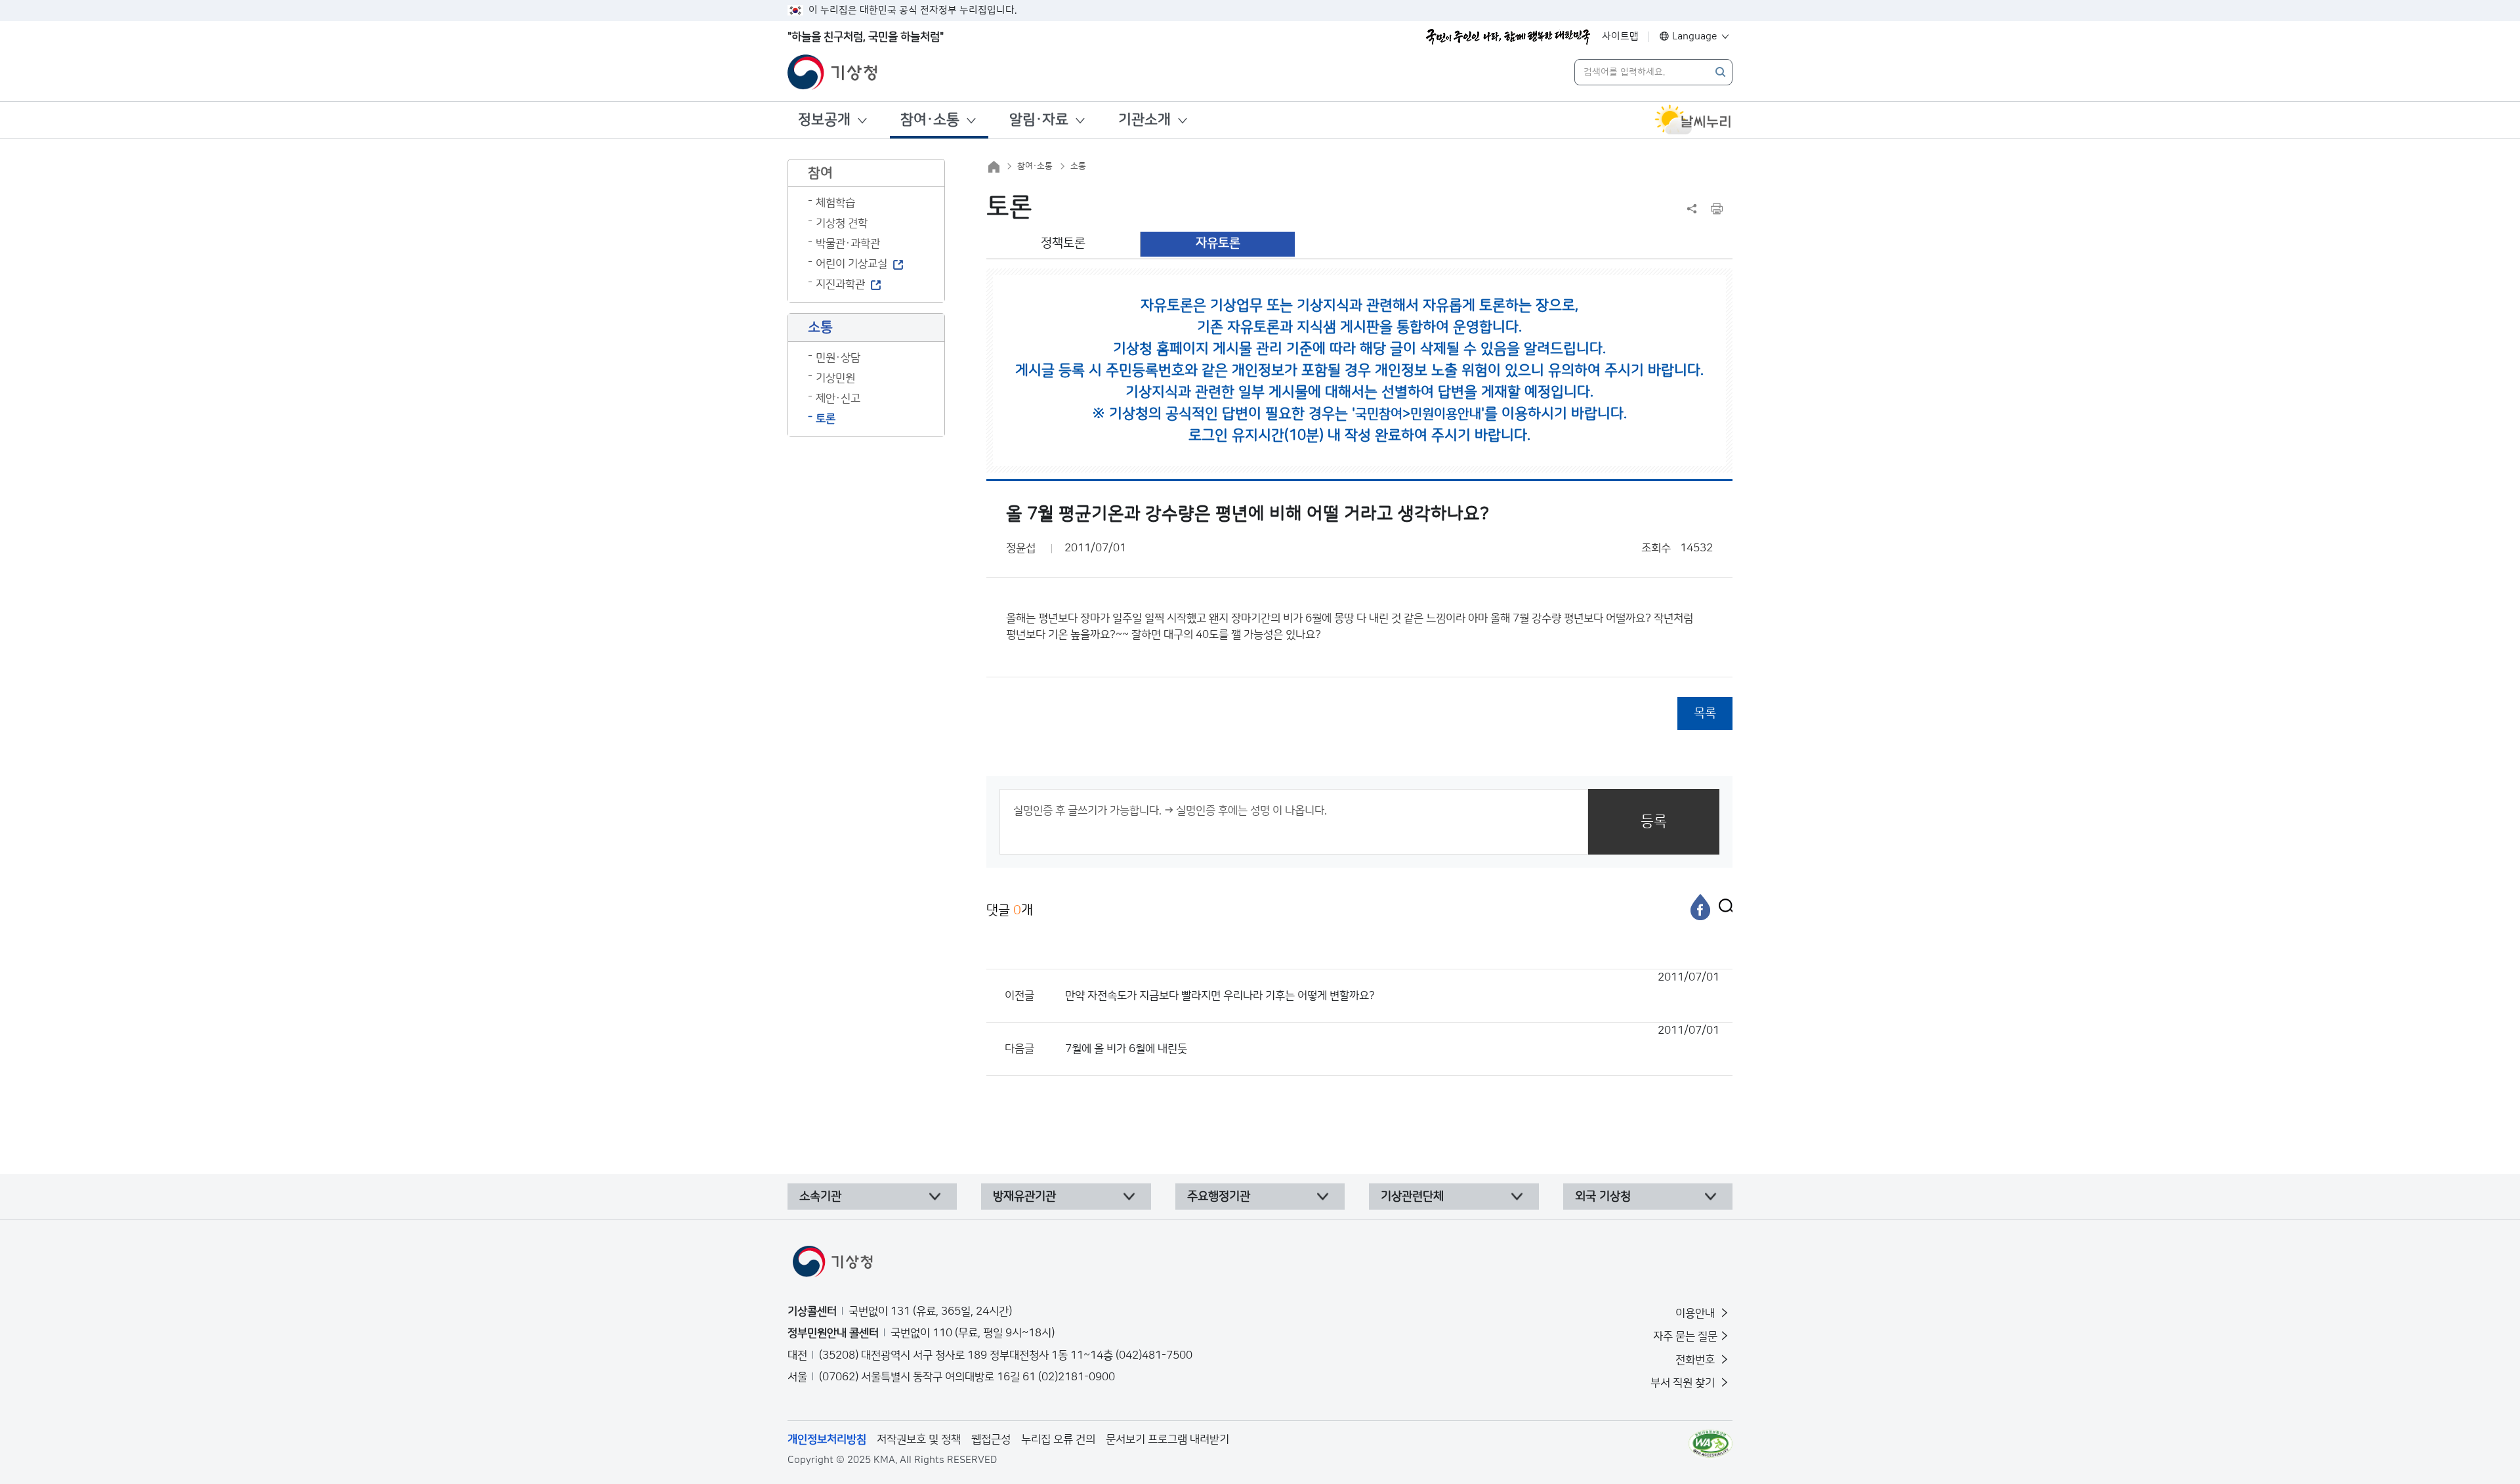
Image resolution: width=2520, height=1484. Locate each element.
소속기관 (820, 1197)
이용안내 (1696, 1313)
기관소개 (1144, 120)
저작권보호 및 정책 (919, 1439)
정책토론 (1063, 243)
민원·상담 (838, 358)
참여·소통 (930, 120)
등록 (1654, 821)
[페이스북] (1700, 907)
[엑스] (1723, 907)
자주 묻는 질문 (1685, 1336)
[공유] (1692, 209)
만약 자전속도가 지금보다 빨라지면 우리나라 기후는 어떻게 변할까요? (1392, 986)
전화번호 (1696, 1360)
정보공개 (824, 120)
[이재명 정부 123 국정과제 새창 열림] (1508, 37)
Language (1695, 36)
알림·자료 (1039, 120)
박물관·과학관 (848, 244)
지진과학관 (840, 284)
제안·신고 (838, 398)
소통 (1078, 166)
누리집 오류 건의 (1058, 1439)
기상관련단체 (1412, 1197)
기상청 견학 (842, 223)
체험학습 (835, 203)
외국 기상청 (1603, 1197)
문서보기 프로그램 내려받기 (1167, 1439)
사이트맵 (1620, 36)
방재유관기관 (1024, 1197)
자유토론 (1218, 243)
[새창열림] (1693, 120)
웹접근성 (991, 1439)
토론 (826, 419)
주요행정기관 (1219, 1197)
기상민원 (835, 378)
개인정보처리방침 (827, 1439)
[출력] (1717, 209)
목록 (1705, 713)
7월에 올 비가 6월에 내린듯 (1392, 1040)
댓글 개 (1010, 910)
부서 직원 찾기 (1684, 1383)
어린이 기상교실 (851, 264)
